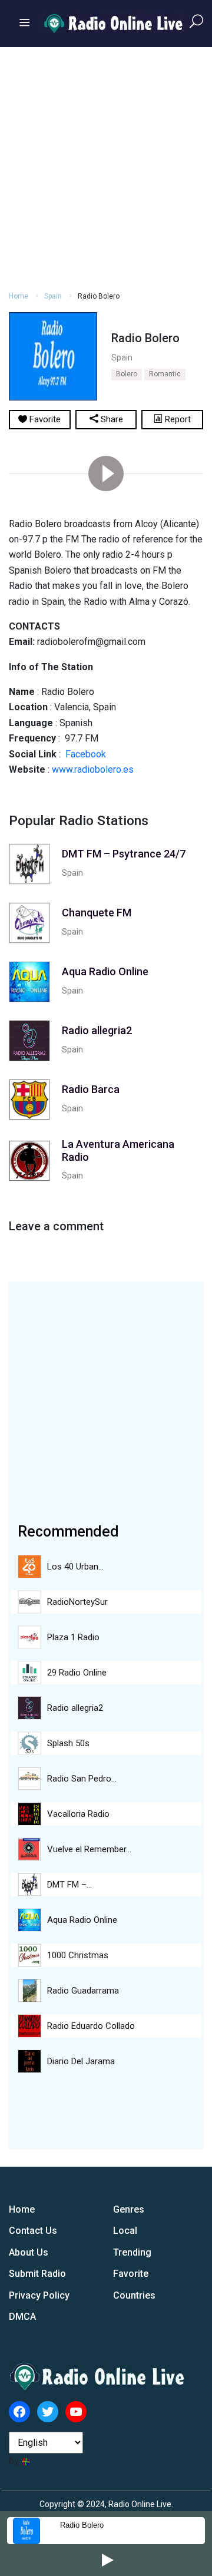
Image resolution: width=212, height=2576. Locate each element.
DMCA (22, 2317)
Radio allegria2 (75, 1708)
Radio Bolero (82, 2525)
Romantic (165, 374)
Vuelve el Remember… (89, 1849)
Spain (53, 296)
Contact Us (33, 2231)
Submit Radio (37, 2274)
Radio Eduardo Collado (91, 2026)
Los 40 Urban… (75, 1567)
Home (19, 296)
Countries (134, 2295)
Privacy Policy (39, 2295)
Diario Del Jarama (81, 2061)
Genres (129, 2209)
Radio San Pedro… (82, 1779)
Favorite (131, 2274)
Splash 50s (68, 1743)
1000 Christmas (78, 1955)
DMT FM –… (69, 1885)
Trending (132, 2252)
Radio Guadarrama (83, 1991)
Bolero (127, 374)
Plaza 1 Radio (73, 1637)
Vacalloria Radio (78, 1814)
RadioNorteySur (77, 1602)
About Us (29, 2252)
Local (125, 2231)
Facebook (86, 754)
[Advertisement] (106, 167)
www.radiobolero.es (93, 769)
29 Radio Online (77, 1673)
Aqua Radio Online (82, 1920)
